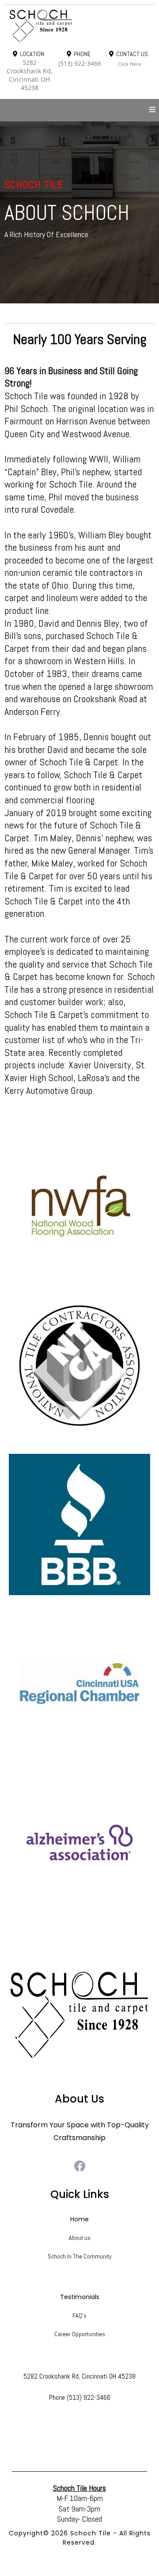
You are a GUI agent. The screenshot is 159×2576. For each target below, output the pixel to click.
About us (80, 2238)
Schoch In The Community (80, 2256)
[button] (152, 110)
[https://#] (79, 2015)
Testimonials (80, 2297)
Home (79, 2219)
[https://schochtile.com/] (79, 26)
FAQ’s (79, 2315)
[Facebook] (80, 2166)
